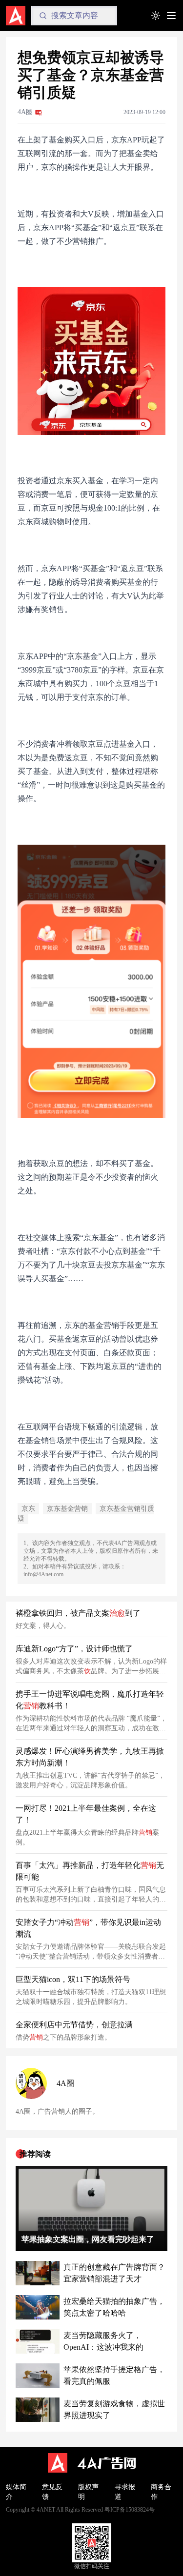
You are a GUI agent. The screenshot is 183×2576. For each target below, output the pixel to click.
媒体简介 (16, 2492)
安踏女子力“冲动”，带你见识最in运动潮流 (88, 1928)
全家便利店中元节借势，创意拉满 (74, 2025)
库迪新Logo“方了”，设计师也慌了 (74, 1649)
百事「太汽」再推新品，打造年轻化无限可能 (90, 1871)
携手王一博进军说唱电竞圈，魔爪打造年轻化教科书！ (90, 1700)
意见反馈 (52, 2492)
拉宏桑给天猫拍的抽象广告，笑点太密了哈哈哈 (114, 2307)
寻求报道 (125, 2492)
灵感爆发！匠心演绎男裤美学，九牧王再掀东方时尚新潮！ (90, 1757)
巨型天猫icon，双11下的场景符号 (73, 1979)
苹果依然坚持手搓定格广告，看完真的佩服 (114, 2375)
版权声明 (88, 2492)
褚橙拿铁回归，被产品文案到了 (78, 1613)
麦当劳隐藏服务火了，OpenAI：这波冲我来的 (103, 2341)
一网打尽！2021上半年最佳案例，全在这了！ (86, 1814)
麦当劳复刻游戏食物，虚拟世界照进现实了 (114, 2409)
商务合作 (161, 2492)
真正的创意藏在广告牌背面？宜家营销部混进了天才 (114, 2273)
